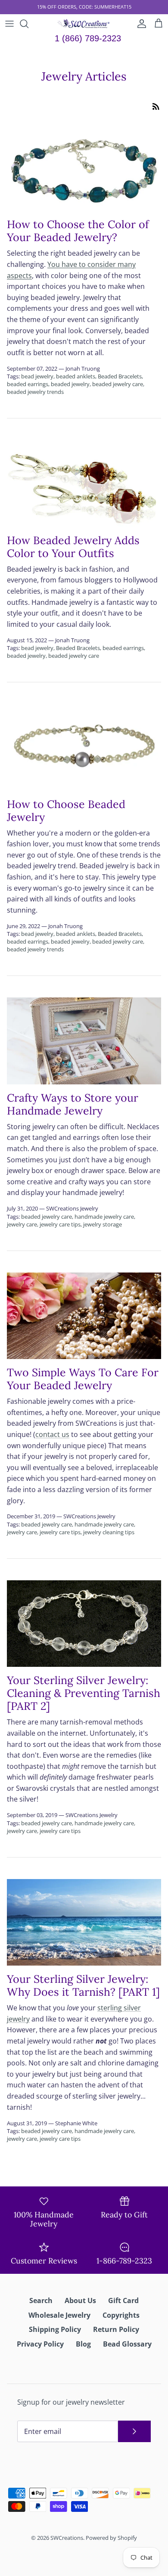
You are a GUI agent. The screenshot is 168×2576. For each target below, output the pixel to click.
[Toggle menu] (9, 24)
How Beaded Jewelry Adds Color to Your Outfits (73, 547)
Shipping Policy (55, 2329)
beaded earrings (28, 384)
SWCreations (67, 2538)
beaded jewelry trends (35, 392)
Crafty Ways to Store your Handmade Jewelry (73, 1104)
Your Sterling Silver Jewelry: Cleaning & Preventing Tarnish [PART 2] (84, 1693)
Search (41, 2300)
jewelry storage (103, 1224)
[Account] (140, 24)
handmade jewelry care (104, 1217)
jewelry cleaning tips (109, 1532)
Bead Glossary (127, 2344)
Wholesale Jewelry (59, 2315)
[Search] (28, 24)
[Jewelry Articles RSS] (156, 106)
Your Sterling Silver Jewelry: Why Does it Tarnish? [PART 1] (83, 1985)
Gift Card (123, 2300)
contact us (52, 1434)
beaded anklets (76, 376)
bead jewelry (37, 376)
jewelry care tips (60, 1224)
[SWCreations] (84, 24)
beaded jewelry (70, 384)
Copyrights (121, 2315)
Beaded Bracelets (120, 376)
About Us (80, 2300)
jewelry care (22, 1224)
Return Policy (116, 2329)
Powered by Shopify (111, 2538)
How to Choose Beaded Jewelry (66, 811)
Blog (83, 2344)
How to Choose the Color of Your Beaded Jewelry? (78, 231)
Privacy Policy (40, 2344)
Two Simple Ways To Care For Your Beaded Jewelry (83, 1379)
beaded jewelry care (118, 384)
